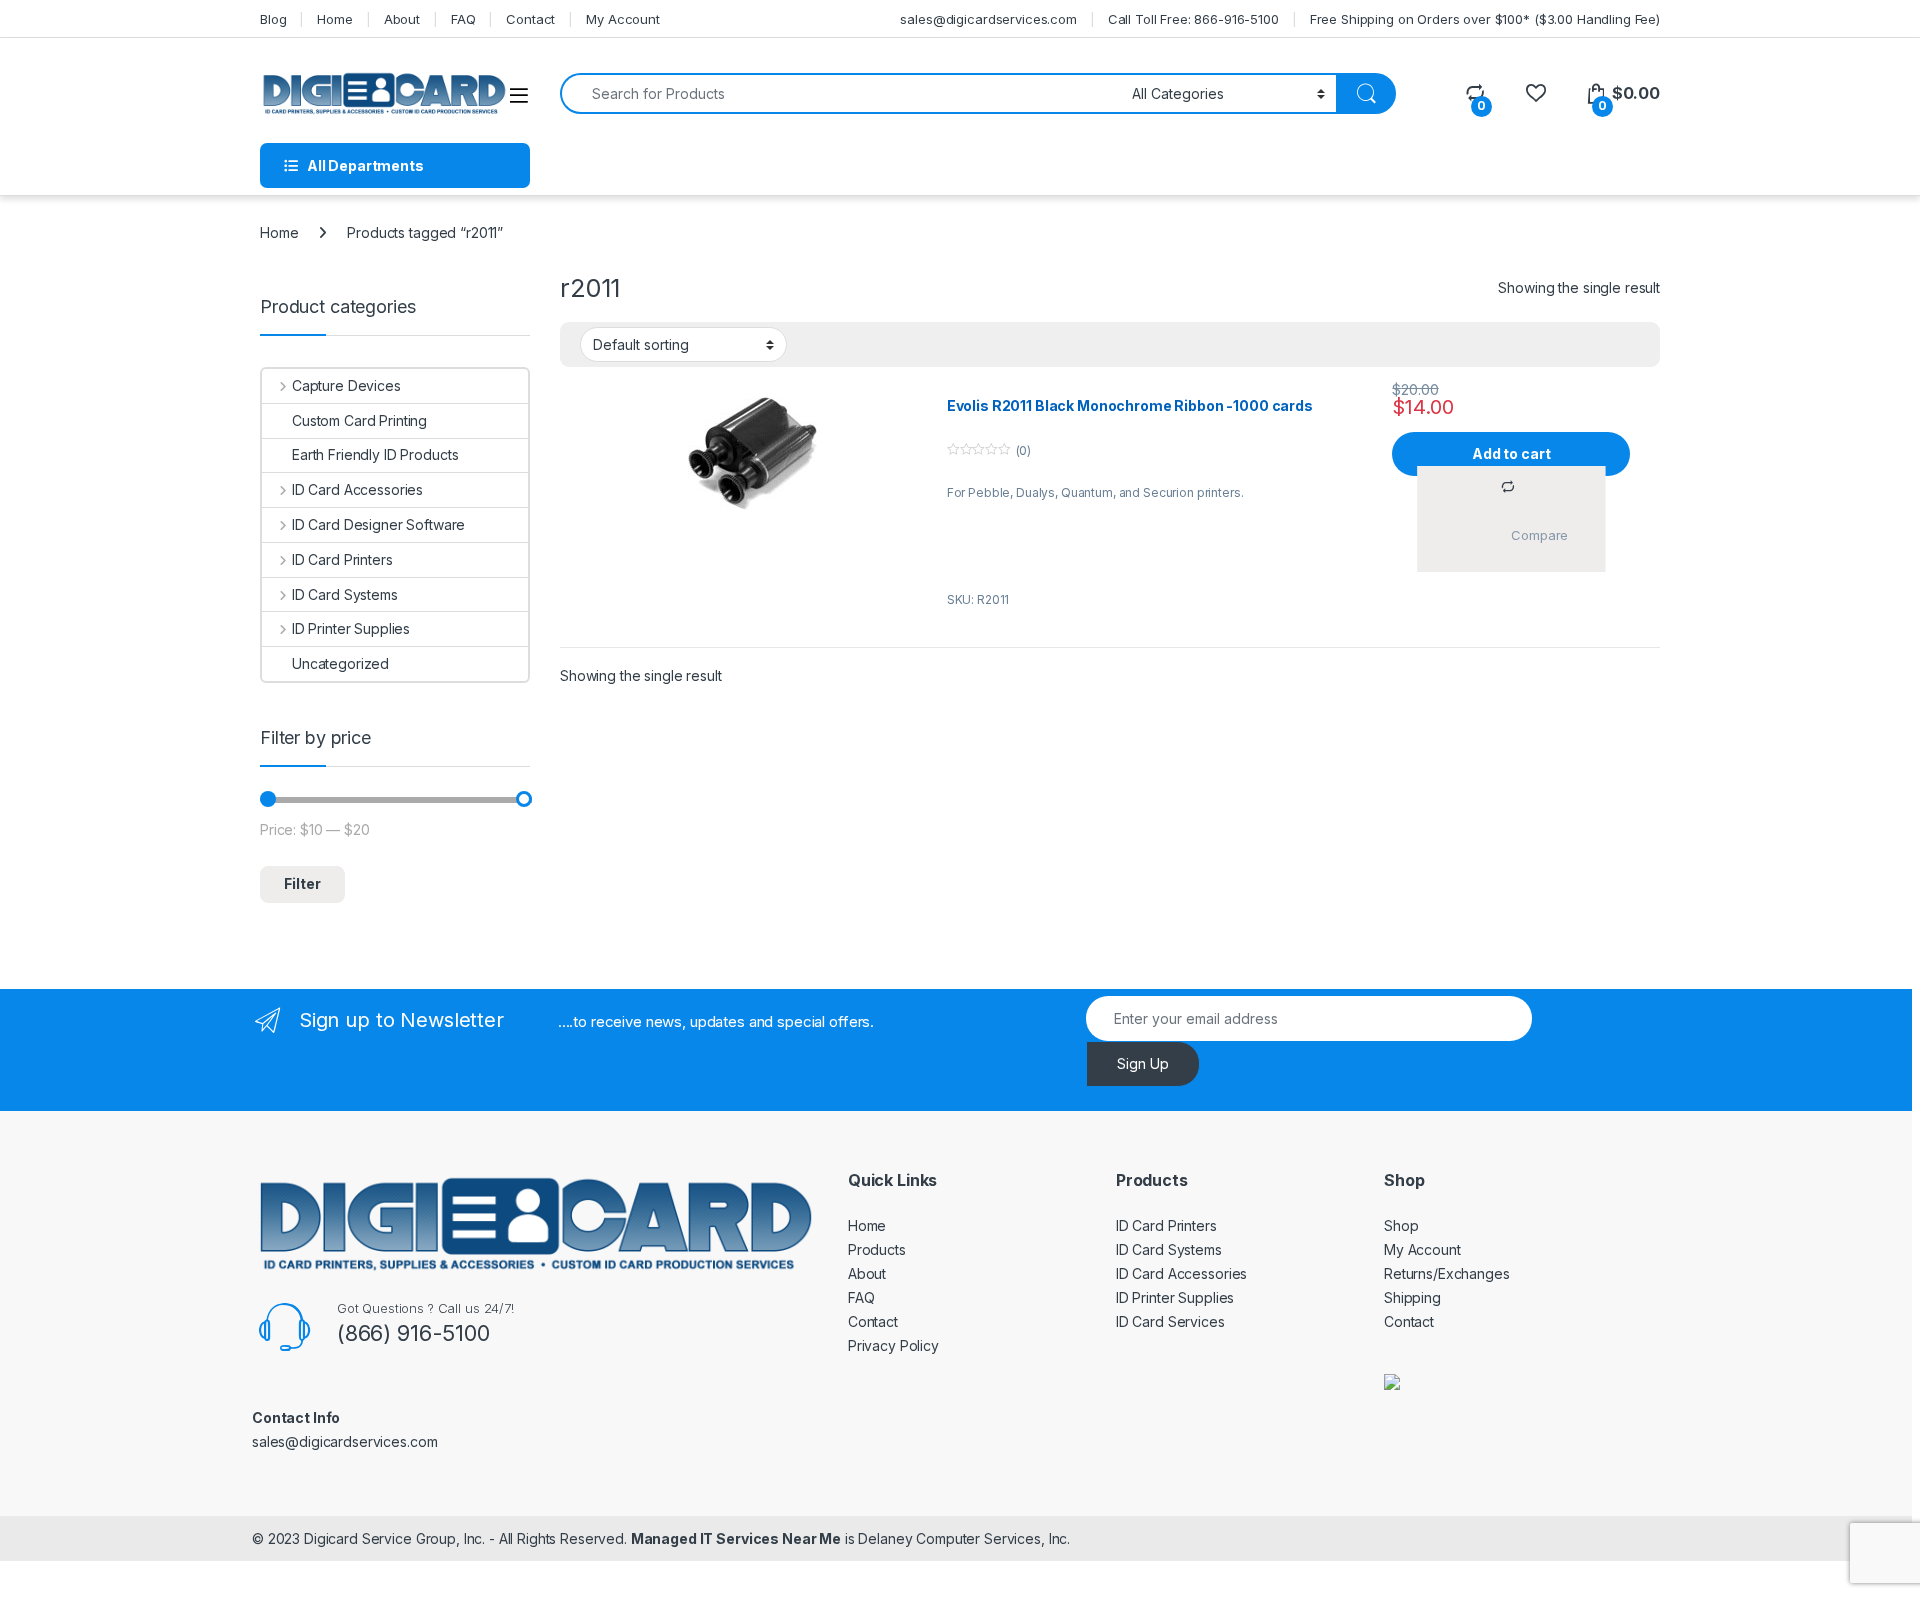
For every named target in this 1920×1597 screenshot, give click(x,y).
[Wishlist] (1535, 93)
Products (877, 1249)
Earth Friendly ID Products (375, 454)
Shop (1401, 1225)
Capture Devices (346, 385)
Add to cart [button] (1511, 453)
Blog (273, 19)
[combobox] (840, 93)
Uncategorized (340, 663)
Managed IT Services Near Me (736, 1538)
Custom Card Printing (359, 420)
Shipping (1412, 1297)
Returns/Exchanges (1447, 1273)
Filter (302, 883)
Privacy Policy (893, 1345)
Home (334, 19)
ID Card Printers (342, 559)
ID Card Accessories (357, 489)
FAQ (463, 19)
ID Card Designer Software (378, 524)
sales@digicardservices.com (988, 19)
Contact (530, 19)
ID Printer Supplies (351, 628)
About (402, 19)
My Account (623, 19)
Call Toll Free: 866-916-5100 (1193, 19)
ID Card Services (1170, 1321)
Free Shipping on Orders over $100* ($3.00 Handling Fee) (1485, 19)
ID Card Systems (345, 594)
